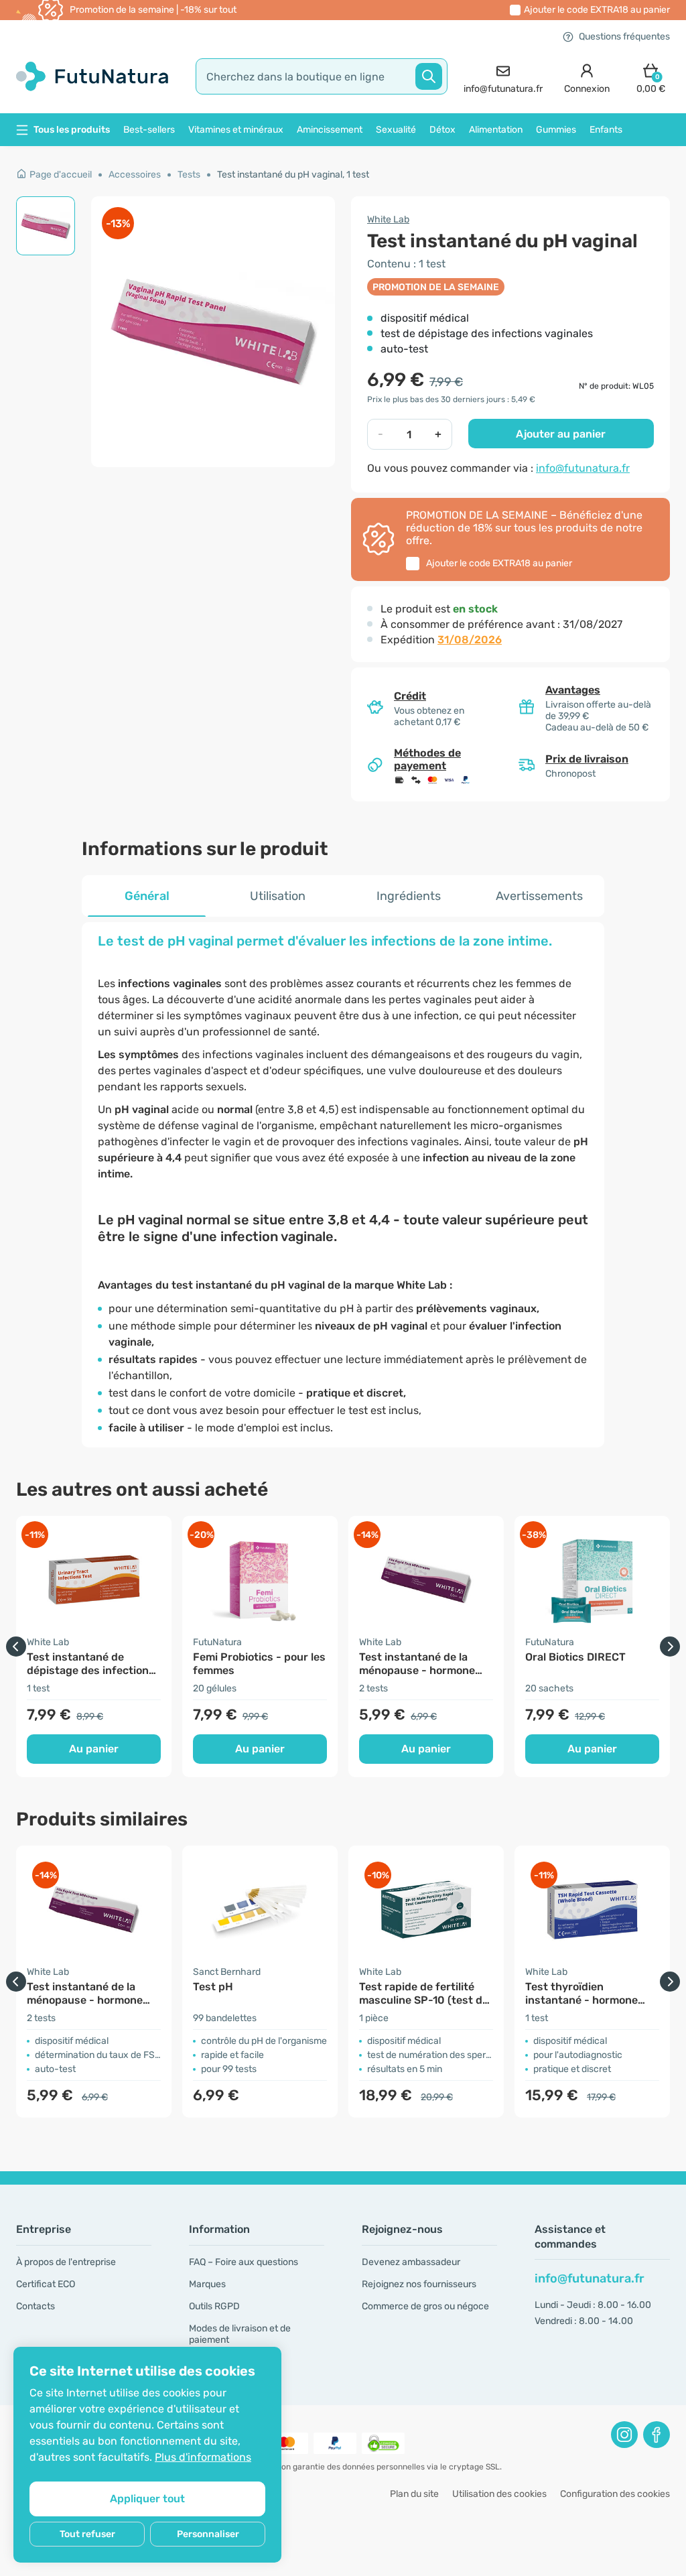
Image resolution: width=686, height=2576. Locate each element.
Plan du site (414, 2494)
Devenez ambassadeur (411, 2262)
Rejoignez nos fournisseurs (419, 2284)
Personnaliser (208, 2534)
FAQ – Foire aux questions (244, 2262)
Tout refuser (87, 2534)
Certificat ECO (46, 2284)
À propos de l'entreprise (66, 2262)
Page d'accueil (61, 175)
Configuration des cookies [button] (615, 2494)
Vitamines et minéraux (236, 130)
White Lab (388, 219)
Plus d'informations (203, 2457)
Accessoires (135, 175)
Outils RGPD (214, 2306)
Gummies (556, 130)
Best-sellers (149, 130)
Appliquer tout (147, 2499)
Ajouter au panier (561, 434)
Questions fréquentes (624, 37)
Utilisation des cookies (499, 2494)
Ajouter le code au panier (597, 10)
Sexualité (396, 130)
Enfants (606, 130)
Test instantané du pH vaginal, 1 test (293, 175)
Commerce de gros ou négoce (425, 2306)
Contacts (36, 2306)
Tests (189, 175)
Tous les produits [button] (72, 130)
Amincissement (330, 130)
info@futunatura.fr (583, 468)
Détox (442, 130)
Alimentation (496, 130)
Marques (207, 2284)
